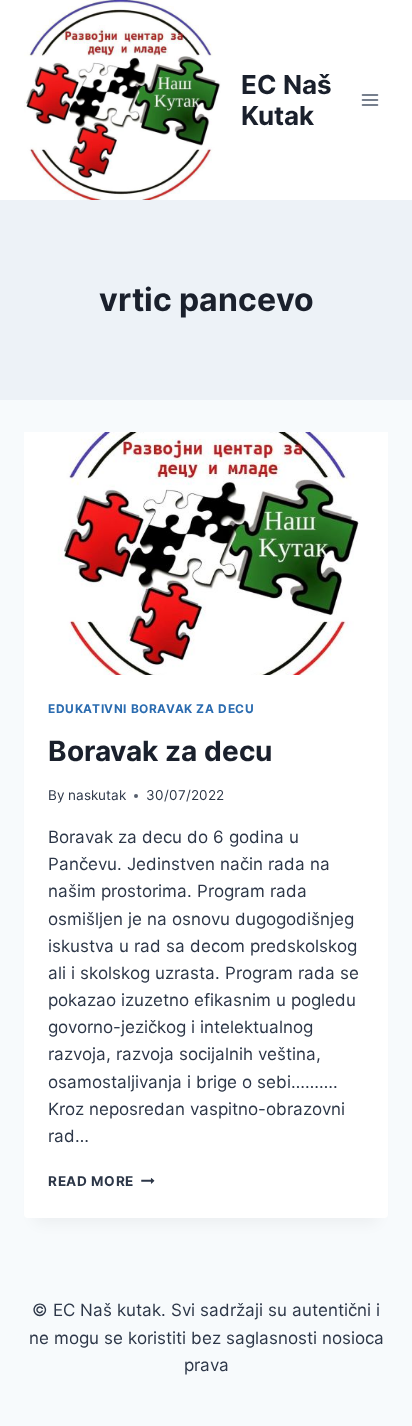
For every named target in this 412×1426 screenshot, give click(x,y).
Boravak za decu (160, 751)
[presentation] (206, 553)
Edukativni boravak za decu (151, 708)
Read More (101, 1181)
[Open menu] (369, 99)
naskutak (97, 795)
